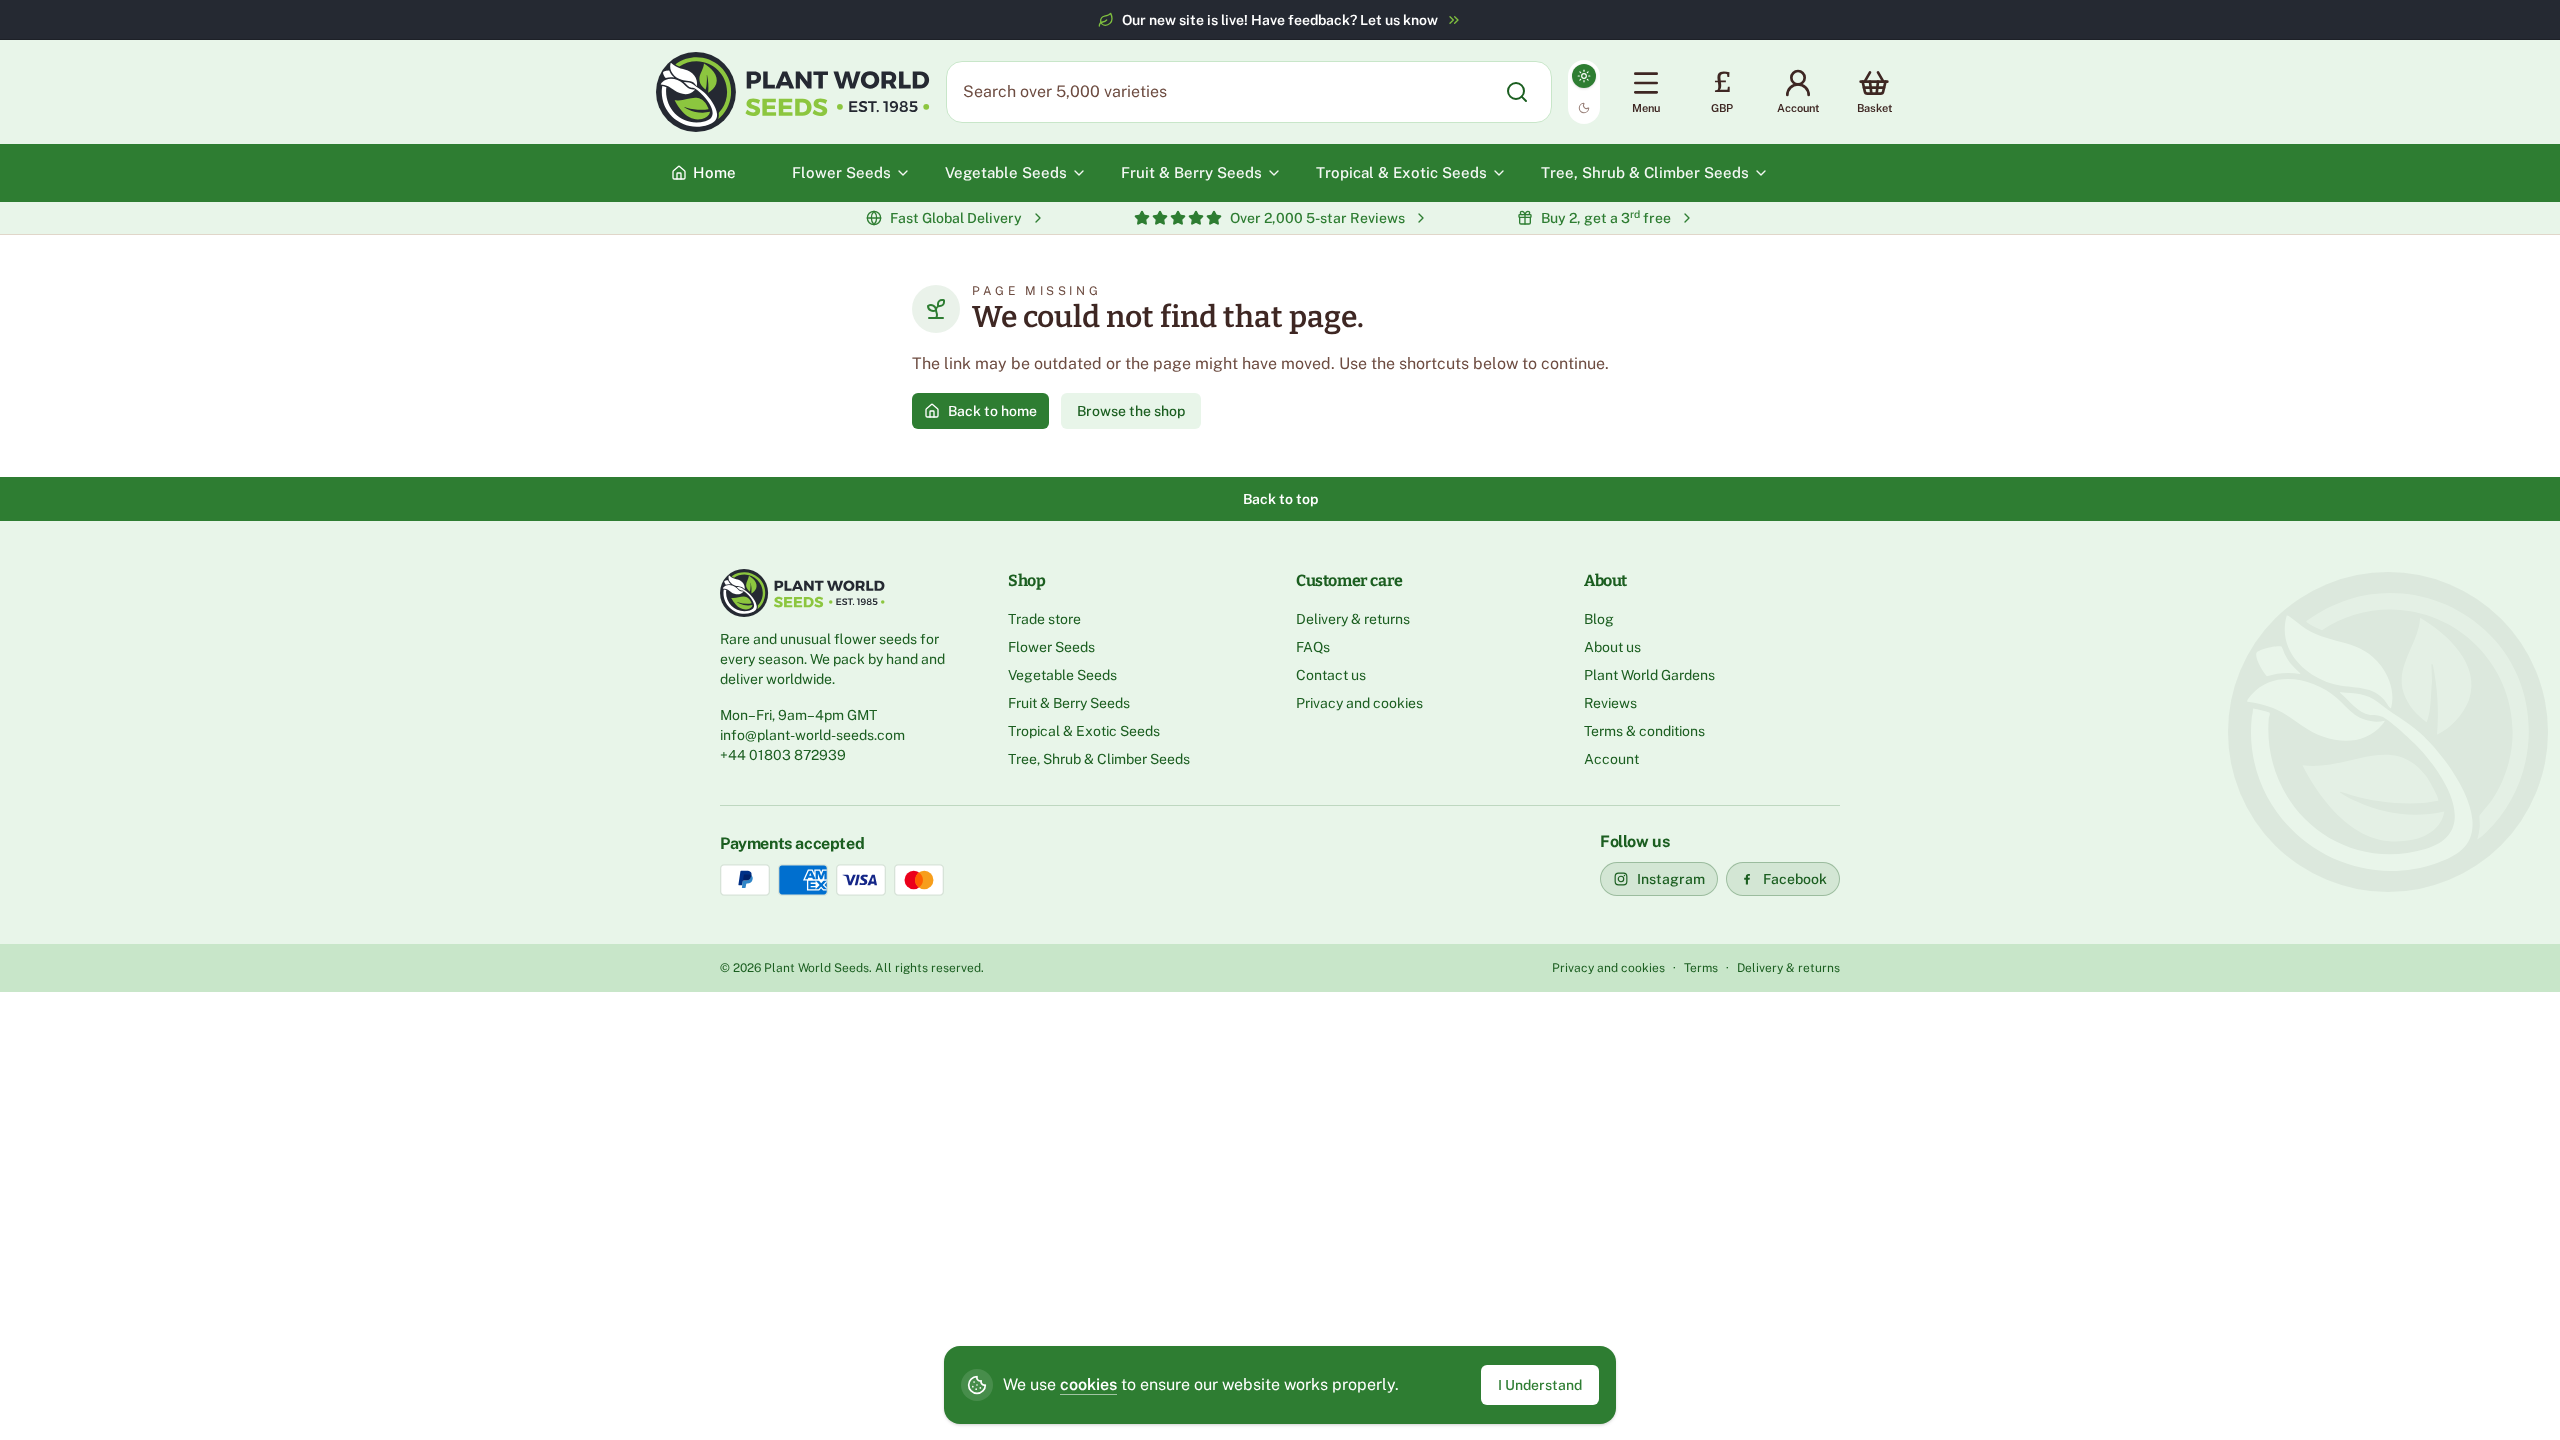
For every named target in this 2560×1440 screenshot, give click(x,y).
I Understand (1540, 1385)
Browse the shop (1131, 411)
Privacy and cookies (1359, 703)
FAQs (1313, 647)
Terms (1701, 968)
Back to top (1280, 499)
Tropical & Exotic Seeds (1084, 731)
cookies (1088, 1384)
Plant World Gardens (1649, 675)
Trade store (1044, 619)
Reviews (1610, 703)
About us (1612, 647)
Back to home (992, 411)
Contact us (1331, 675)
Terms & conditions (1644, 731)
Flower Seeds (1051, 647)
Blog (1599, 619)
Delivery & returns (1353, 619)
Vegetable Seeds (1062, 675)
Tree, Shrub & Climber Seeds (1099, 759)
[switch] (1584, 92)
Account (1611, 759)
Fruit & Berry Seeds (1069, 703)
